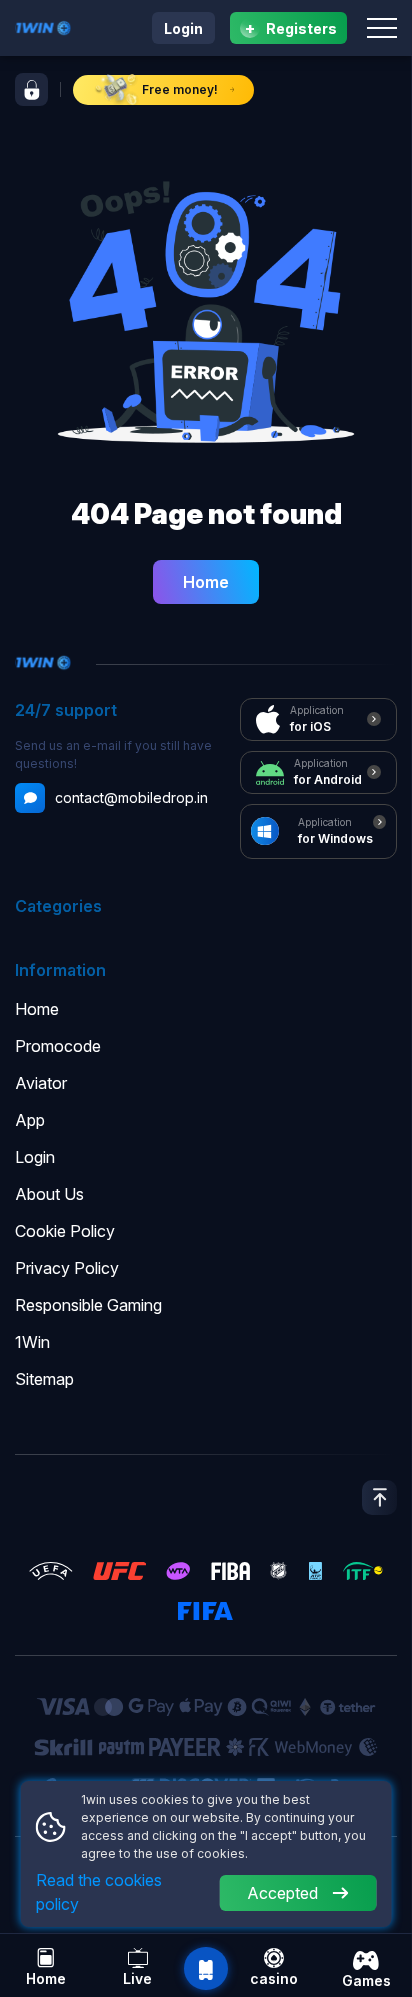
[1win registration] (31, 89)
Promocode (58, 1046)
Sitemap (44, 1379)
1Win (32, 1342)
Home (206, 582)
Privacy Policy (67, 1268)
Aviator (41, 1083)
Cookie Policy (65, 1231)
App (30, 1120)
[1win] (43, 26)
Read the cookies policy (99, 1892)
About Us (49, 1194)
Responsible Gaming (88, 1305)
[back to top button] (379, 1497)
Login (183, 28)
